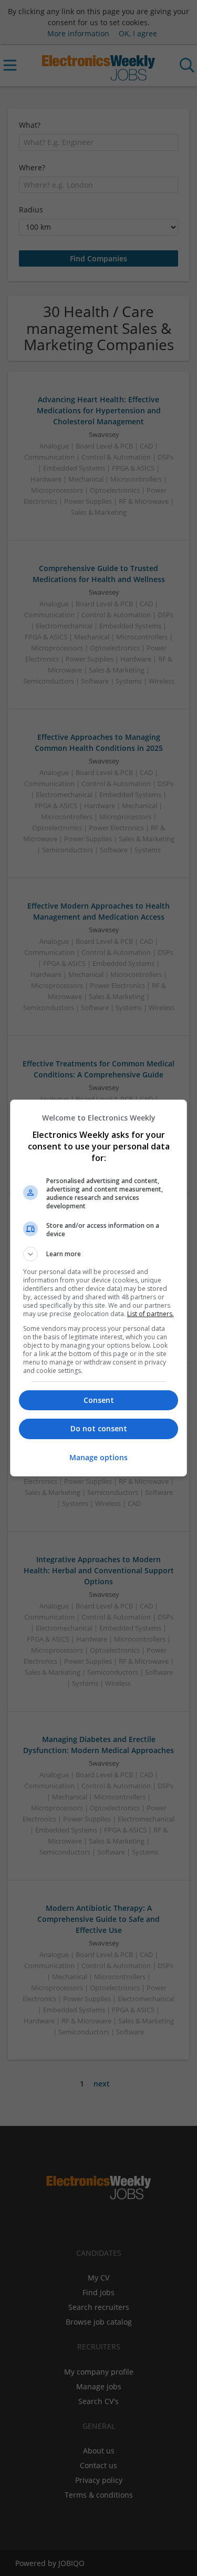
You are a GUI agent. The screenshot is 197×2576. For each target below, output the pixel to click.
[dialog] (99, 1288)
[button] (99, 1254)
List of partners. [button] (151, 1314)
